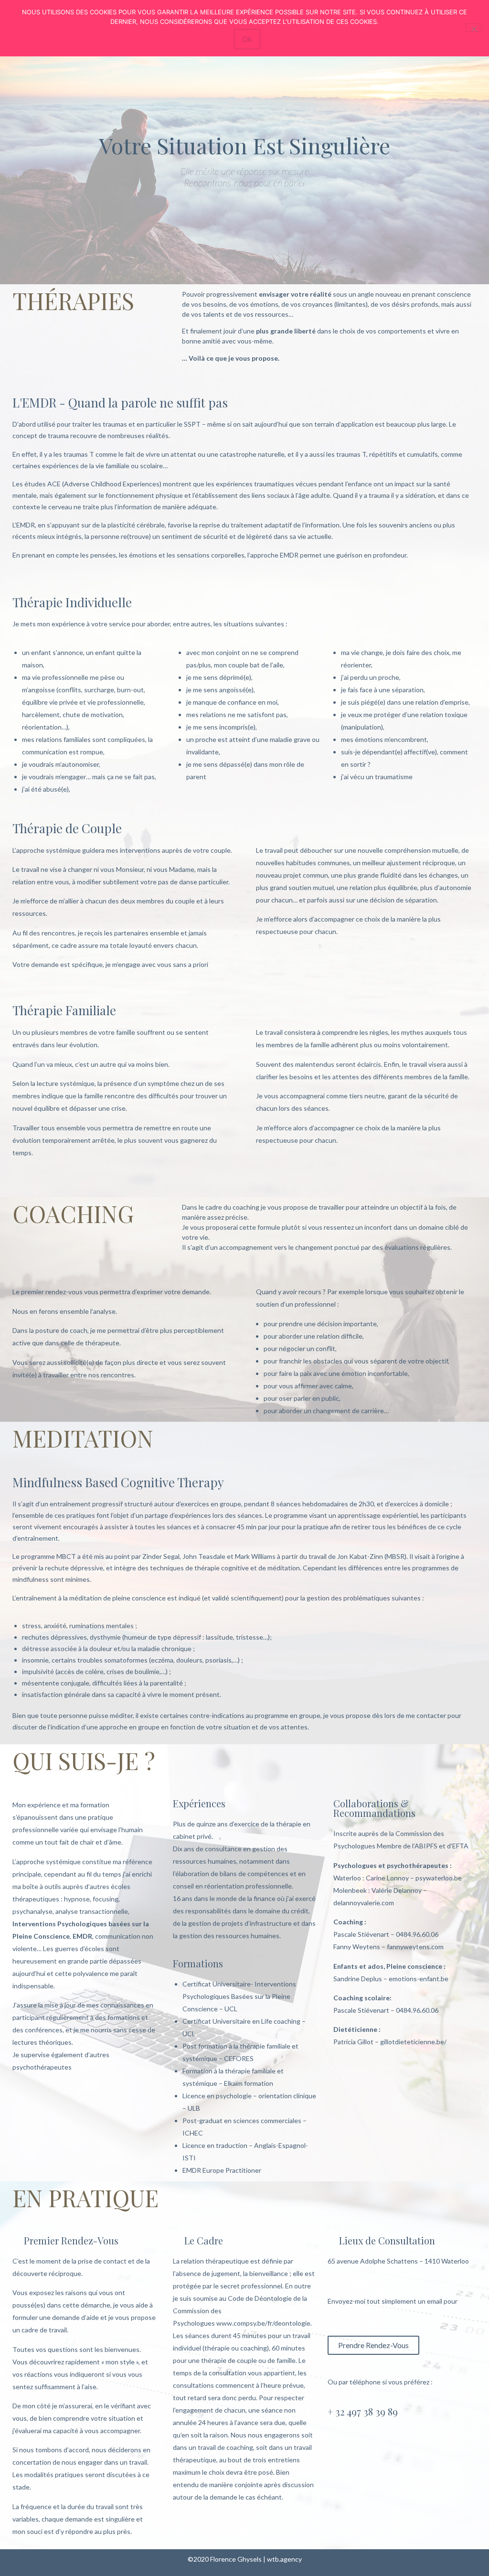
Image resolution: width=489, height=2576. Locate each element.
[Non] (474, 28)
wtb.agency (284, 2559)
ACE (54, 484)
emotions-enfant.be (419, 1979)
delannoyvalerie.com (364, 1903)
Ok (247, 39)
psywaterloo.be (439, 1878)
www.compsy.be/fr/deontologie (263, 2323)
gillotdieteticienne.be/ (413, 2042)
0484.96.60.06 (417, 1934)
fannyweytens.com (415, 1947)
